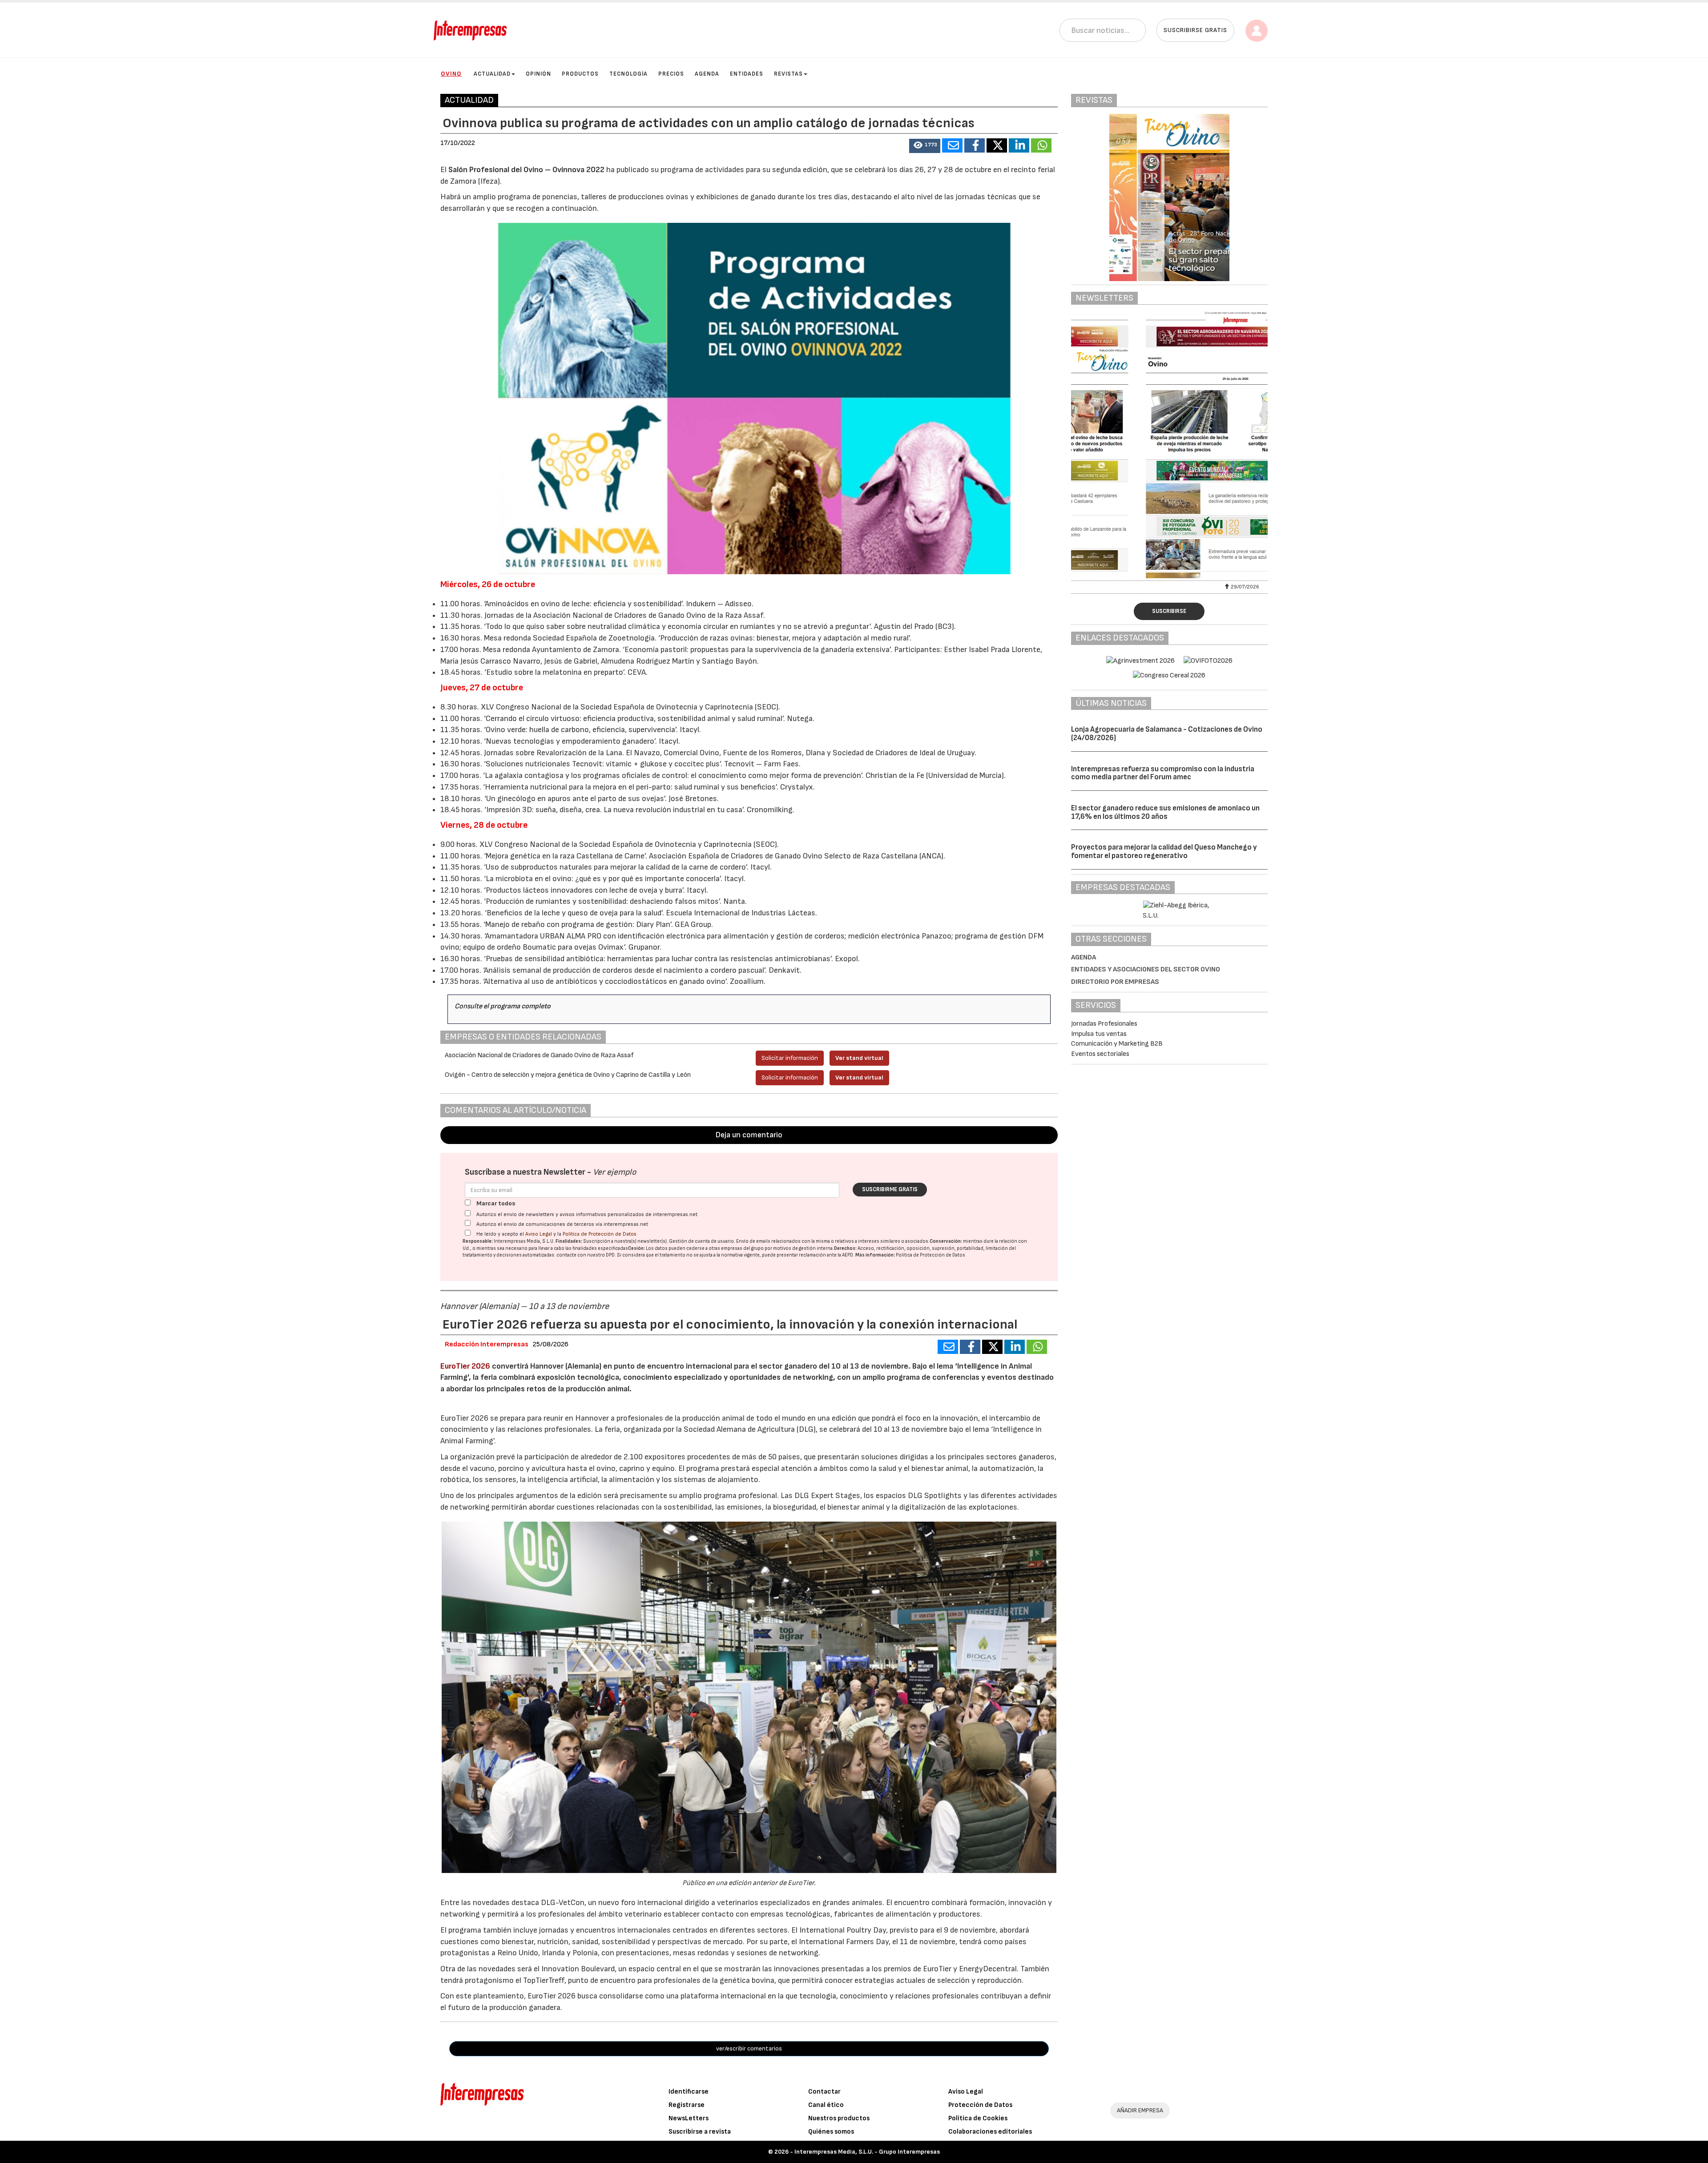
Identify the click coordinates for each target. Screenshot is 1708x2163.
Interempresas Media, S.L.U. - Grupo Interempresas (867, 2152)
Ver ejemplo (614, 1172)
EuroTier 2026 (465, 1366)
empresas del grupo (742, 1248)
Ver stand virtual (859, 1058)
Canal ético (826, 2105)
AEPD (848, 1255)
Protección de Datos (980, 2105)
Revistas (788, 74)
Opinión (538, 74)
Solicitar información (790, 1058)
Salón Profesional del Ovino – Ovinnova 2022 (526, 170)
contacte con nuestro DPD (586, 1255)
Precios (671, 74)
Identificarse (689, 2092)
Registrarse (687, 2105)
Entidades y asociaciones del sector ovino (1146, 969)
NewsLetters (689, 2118)
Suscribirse (1169, 611)
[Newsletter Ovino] (1170, 445)
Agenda (707, 74)
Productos (580, 74)
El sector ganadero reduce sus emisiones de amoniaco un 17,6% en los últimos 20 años (1165, 812)
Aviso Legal (539, 1234)
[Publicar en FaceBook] (975, 145)
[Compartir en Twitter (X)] (997, 145)
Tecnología (628, 74)
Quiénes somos (831, 2132)
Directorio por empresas (1115, 982)
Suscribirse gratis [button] (1195, 30)
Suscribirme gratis (890, 1189)
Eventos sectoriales (1100, 1054)
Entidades (747, 74)
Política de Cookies (978, 2118)
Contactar (824, 2092)
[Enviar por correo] (952, 145)
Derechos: (845, 1248)
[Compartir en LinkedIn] (1019, 145)
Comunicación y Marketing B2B (1117, 1044)
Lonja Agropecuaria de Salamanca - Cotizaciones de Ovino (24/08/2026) (1167, 734)
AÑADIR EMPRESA (1140, 2110)
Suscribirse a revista (700, 2132)
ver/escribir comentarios (749, 2048)
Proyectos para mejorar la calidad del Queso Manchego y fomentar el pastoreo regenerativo (1164, 852)
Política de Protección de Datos (600, 1234)
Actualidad (492, 74)
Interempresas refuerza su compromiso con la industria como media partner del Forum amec (1163, 773)
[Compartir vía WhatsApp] (1041, 145)
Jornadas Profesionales (1104, 1024)
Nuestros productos (839, 2118)
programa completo (520, 1006)
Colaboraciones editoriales (990, 2132)
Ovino (451, 74)
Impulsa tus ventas (1099, 1034)
